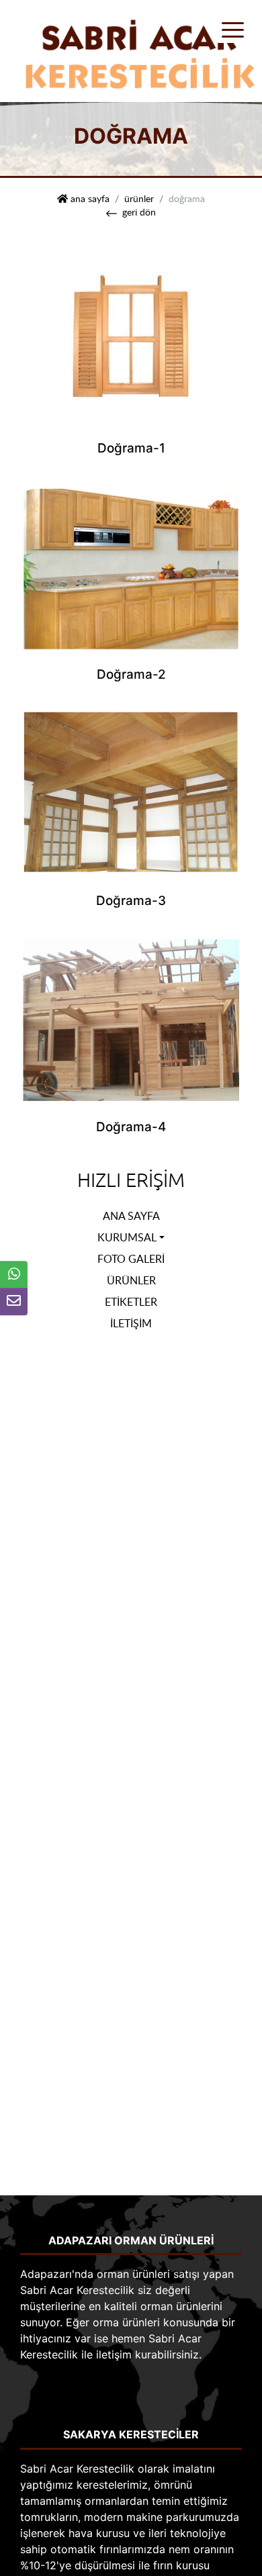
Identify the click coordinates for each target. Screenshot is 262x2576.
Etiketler (131, 1302)
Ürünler (139, 198)
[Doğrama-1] (131, 337)
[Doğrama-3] (131, 790)
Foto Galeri (131, 1259)
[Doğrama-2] (131, 564)
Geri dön (139, 211)
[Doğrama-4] (131, 1015)
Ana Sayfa (131, 1216)
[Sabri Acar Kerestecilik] (133, 50)
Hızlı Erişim (131, 1181)
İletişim (131, 1323)
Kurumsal (127, 1237)
